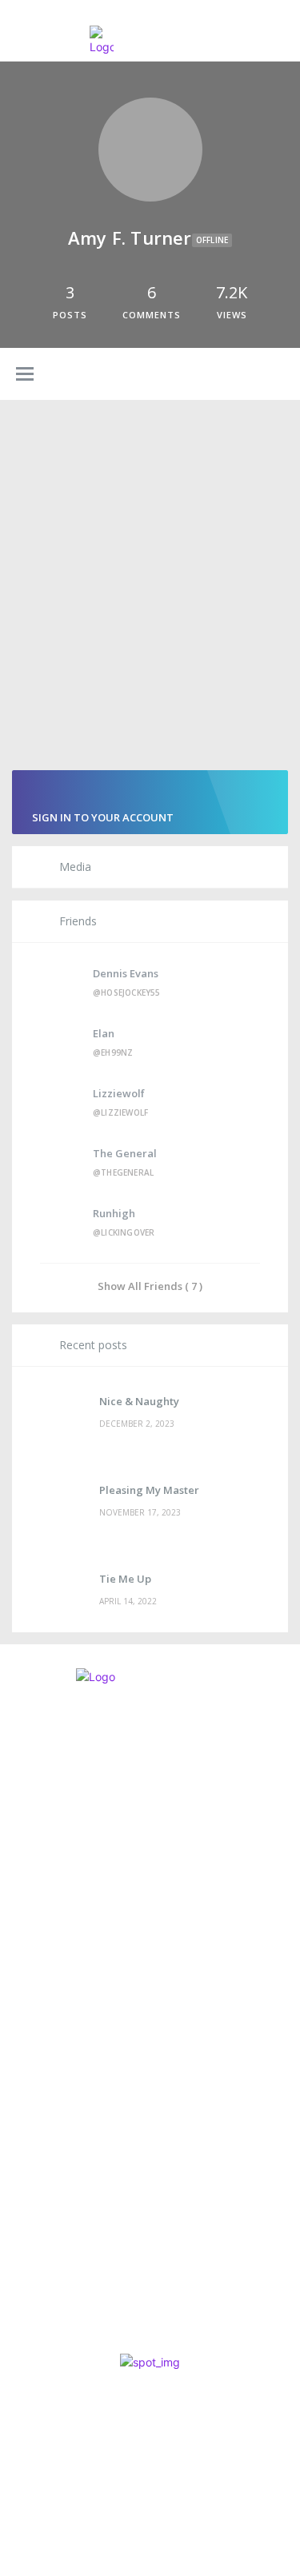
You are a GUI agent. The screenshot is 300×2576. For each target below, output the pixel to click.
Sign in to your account (103, 817)
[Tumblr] (164, 1903)
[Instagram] (34, 1903)
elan (104, 1033)
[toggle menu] (25, 375)
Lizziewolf (119, 1093)
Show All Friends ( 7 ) (150, 1286)
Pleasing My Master (149, 1490)
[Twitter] (77, 1903)
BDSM (30, 2319)
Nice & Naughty (139, 1401)
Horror (38, 2215)
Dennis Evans (126, 973)
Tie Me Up (125, 1579)
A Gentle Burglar (80, 2194)
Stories (38, 2267)
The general (125, 1153)
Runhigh (114, 1213)
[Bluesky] (120, 1903)
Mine (34, 2297)
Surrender (55, 2245)
